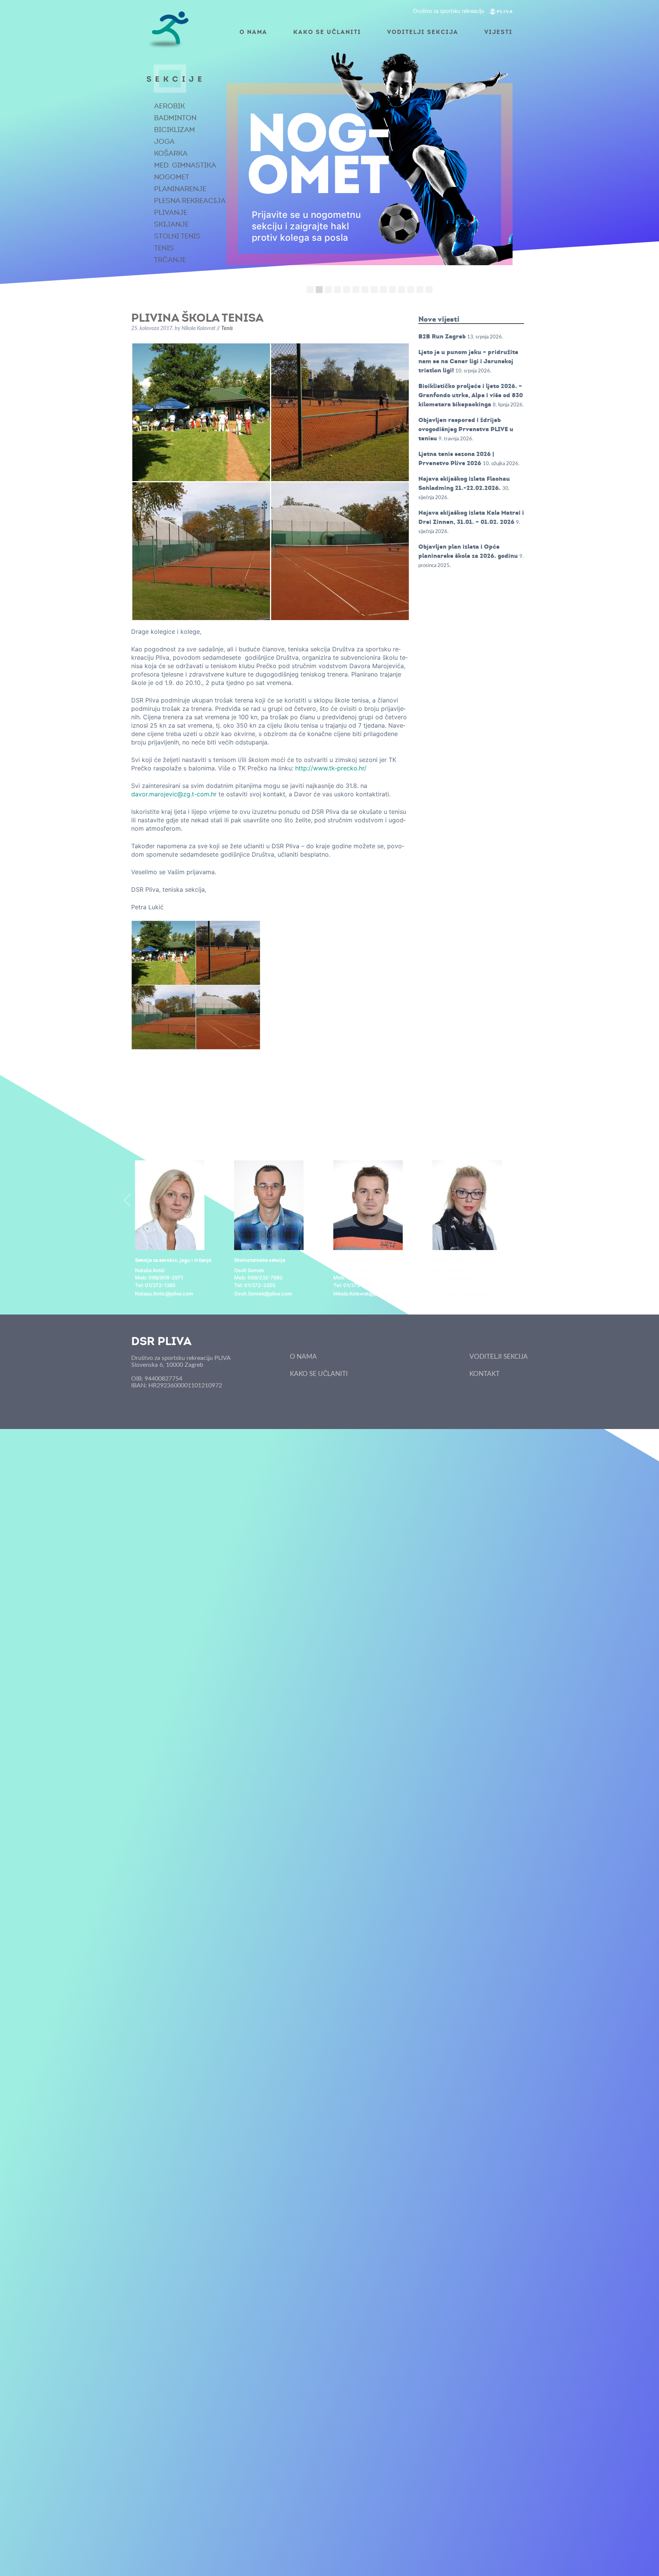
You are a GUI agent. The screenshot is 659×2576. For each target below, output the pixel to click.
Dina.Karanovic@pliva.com (464, 1294)
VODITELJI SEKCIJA (423, 32)
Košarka (171, 153)
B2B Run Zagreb (442, 336)
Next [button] (532, 1200)
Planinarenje (180, 189)
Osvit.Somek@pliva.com (263, 1294)
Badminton (175, 118)
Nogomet (172, 177)
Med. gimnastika (185, 165)
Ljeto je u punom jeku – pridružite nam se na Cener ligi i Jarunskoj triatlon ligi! (468, 361)
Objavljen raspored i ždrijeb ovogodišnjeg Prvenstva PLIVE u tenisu (466, 429)
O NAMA (253, 32)
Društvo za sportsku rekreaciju (449, 11)
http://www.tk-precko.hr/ (331, 768)
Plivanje (171, 213)
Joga (164, 142)
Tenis (164, 248)
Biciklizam (174, 130)
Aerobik (170, 106)
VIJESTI (498, 32)
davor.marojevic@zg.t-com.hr (174, 794)
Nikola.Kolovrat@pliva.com (365, 1294)
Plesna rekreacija (190, 201)
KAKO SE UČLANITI (327, 32)
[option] (181, 1229)
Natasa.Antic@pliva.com (164, 1294)
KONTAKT (485, 1374)
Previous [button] (127, 1200)
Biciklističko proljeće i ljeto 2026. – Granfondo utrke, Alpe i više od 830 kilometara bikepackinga (471, 395)
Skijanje (171, 224)
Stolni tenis (177, 236)
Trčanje (170, 260)
